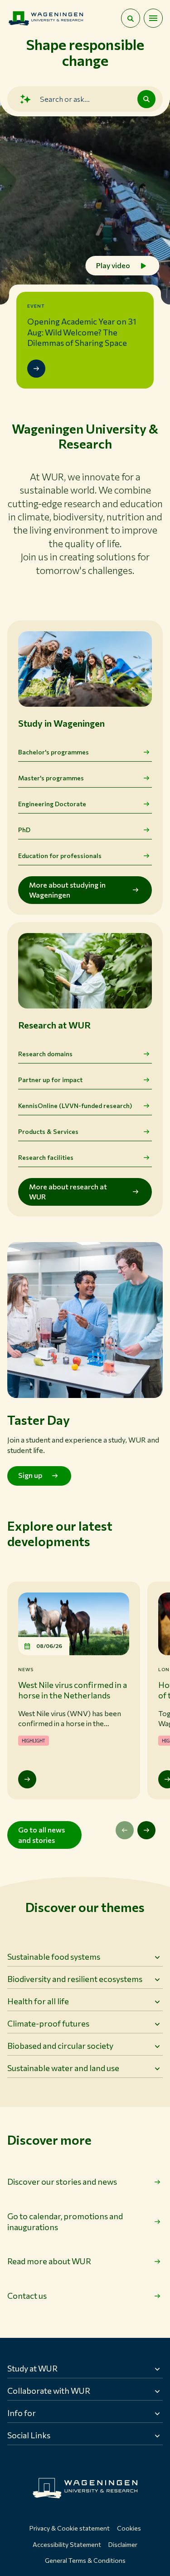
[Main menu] (153, 18)
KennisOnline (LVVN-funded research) (75, 1106)
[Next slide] (146, 1830)
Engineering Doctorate (52, 804)
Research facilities (46, 1157)
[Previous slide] (125, 1830)
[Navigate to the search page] (131, 18)
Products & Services (48, 1131)
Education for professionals (60, 856)
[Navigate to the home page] (46, 18)
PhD (24, 830)
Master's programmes (51, 778)
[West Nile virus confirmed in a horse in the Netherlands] (27, 1779)
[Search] (146, 99)
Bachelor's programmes (53, 752)
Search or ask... (65, 99)
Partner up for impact (50, 1080)
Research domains (45, 1054)
